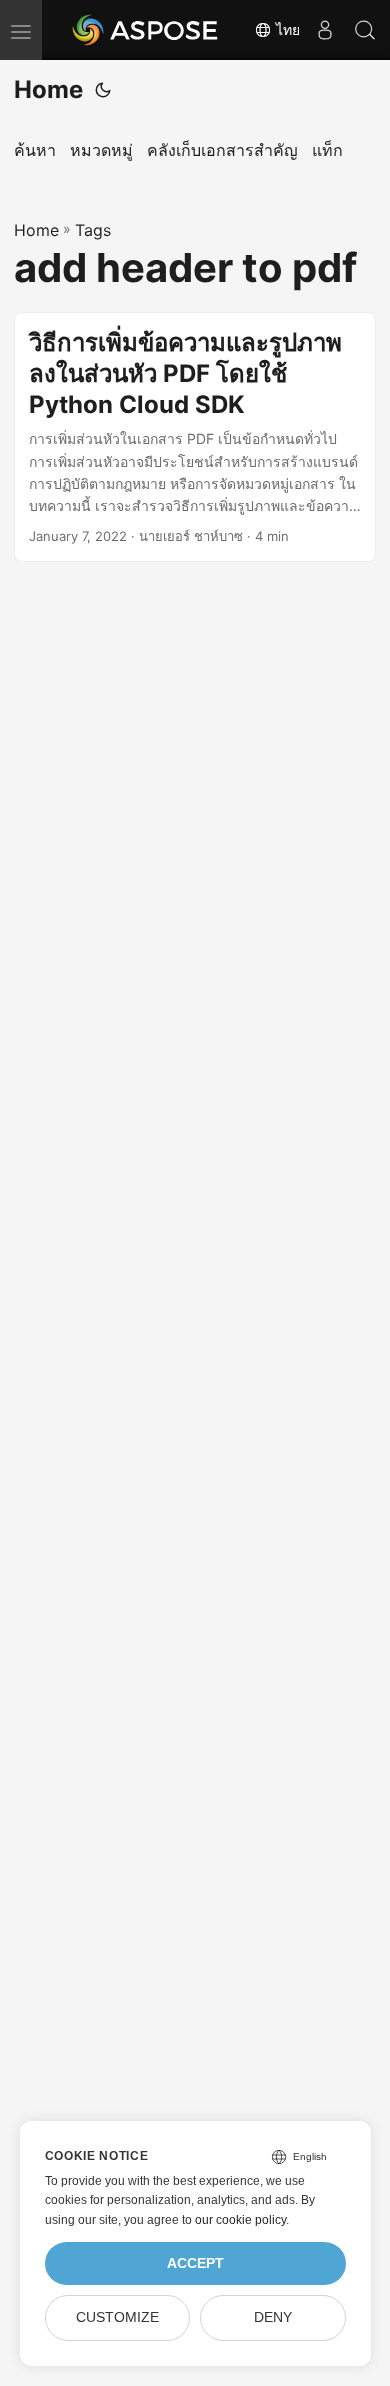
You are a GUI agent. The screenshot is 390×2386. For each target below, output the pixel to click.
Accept (195, 2263)
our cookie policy (240, 2220)
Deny (273, 2317)
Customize (117, 2317)
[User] (325, 30)
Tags (93, 230)
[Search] (365, 30)
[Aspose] (146, 30)
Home (48, 89)
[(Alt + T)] (103, 90)
